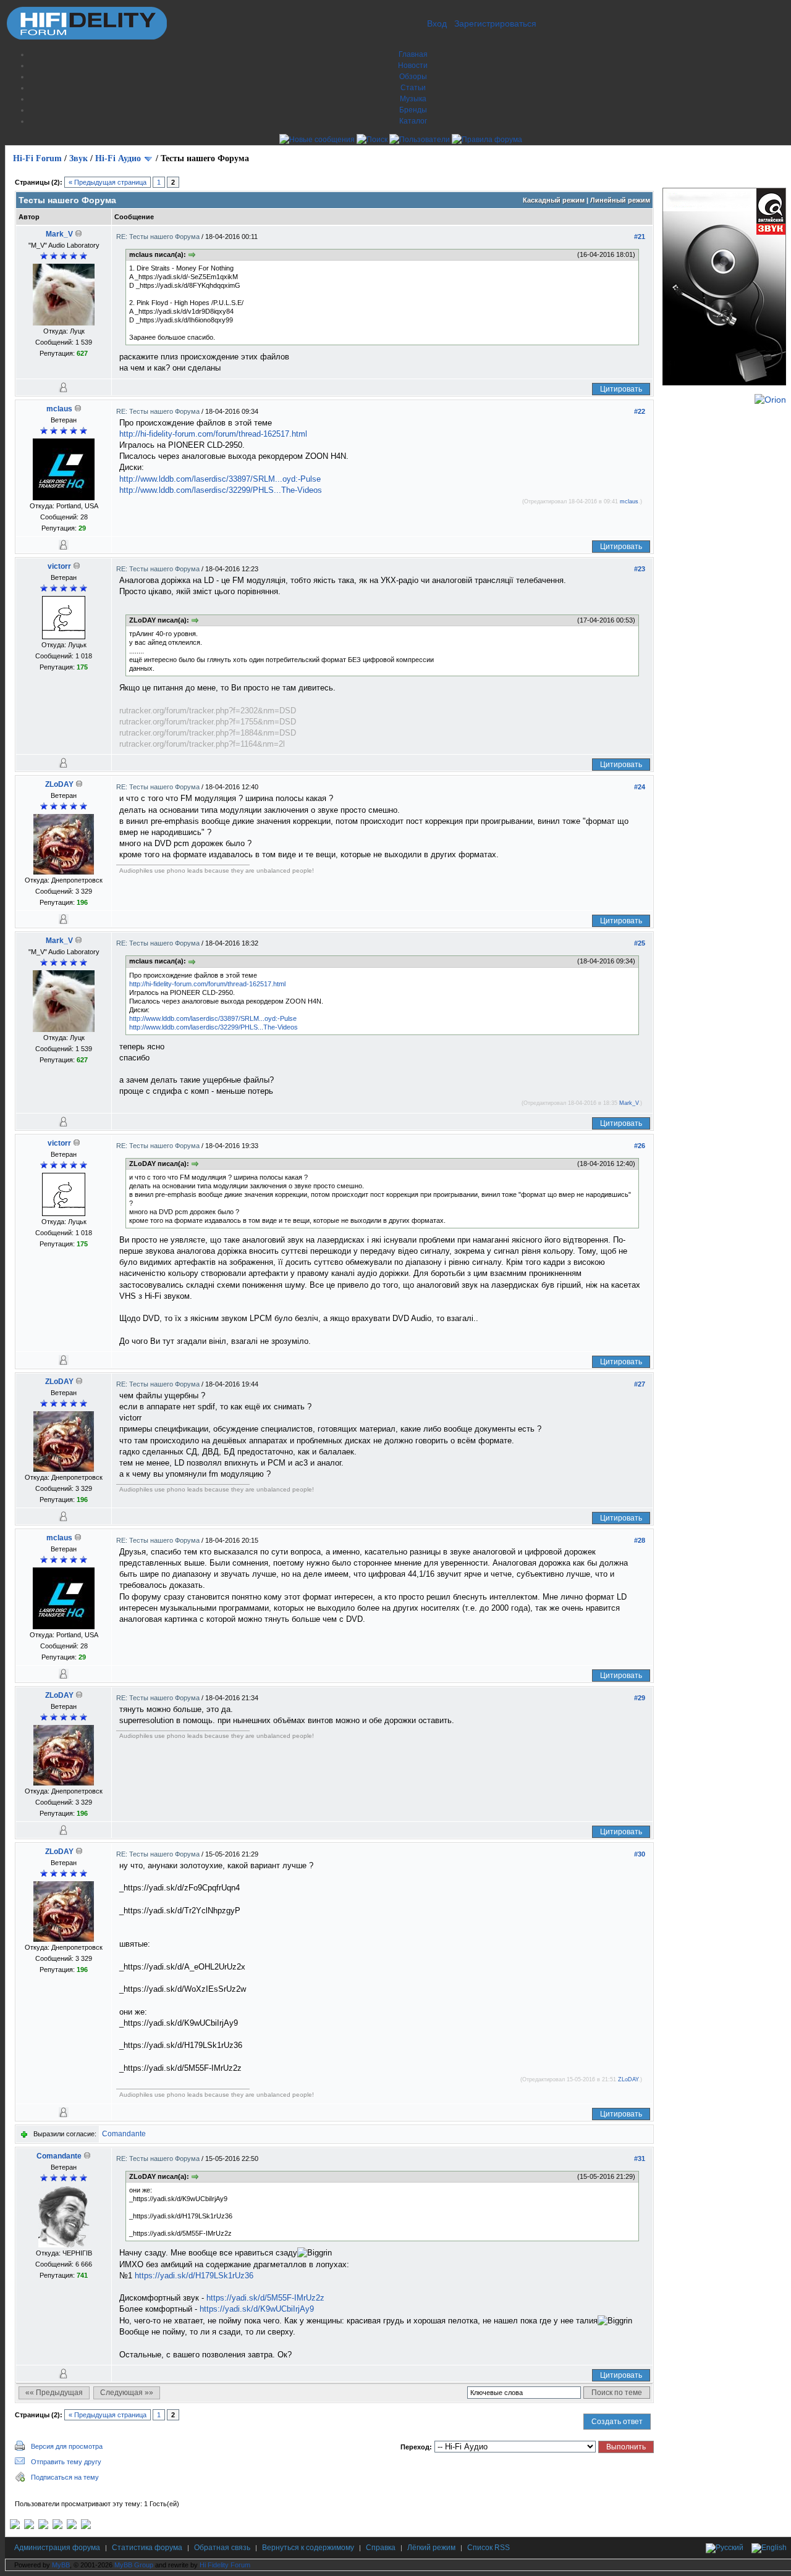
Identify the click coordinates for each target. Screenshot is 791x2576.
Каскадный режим (554, 200)
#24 (640, 787)
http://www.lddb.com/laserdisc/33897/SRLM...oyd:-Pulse (220, 479)
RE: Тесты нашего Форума (159, 237)
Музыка (413, 99)
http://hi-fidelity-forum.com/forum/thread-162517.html (213, 434)
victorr (59, 566)
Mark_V (59, 234)
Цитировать (621, 389)
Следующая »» (127, 2393)
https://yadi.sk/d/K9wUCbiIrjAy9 (257, 2309)
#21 (640, 237)
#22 (640, 411)
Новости (413, 65)
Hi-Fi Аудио (118, 158)
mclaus (59, 409)
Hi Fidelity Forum (225, 2565)
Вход (437, 23)
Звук (78, 158)
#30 (640, 1854)
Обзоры (413, 77)
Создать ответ (617, 2422)
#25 (640, 943)
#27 (640, 1384)
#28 (640, 1540)
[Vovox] (86, 2527)
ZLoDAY (59, 784)
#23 (640, 569)
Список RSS (489, 2548)
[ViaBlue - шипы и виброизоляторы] (72, 2527)
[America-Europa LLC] (29, 2527)
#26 (640, 1146)
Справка (381, 2548)
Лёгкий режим (431, 2548)
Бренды (413, 110)
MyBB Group (134, 2565)
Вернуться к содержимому (308, 2548)
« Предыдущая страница (108, 182)
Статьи (413, 88)
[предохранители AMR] (15, 2527)
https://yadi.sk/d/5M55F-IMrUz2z (265, 2298)
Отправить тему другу (66, 2462)
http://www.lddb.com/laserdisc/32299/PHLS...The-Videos (221, 490)
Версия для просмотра (67, 2446)
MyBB (61, 2565)
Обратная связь (222, 2548)
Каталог (413, 121)
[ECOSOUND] (57, 2527)
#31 (640, 2159)
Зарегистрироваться (495, 23)
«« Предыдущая (54, 2393)
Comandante (124, 2134)
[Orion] (770, 400)
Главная (413, 54)
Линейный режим (620, 200)
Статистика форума (147, 2548)
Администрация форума (57, 2548)
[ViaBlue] (43, 2527)
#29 (640, 1698)
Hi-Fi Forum (37, 158)
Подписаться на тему (65, 2477)
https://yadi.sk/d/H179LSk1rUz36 (194, 2276)
